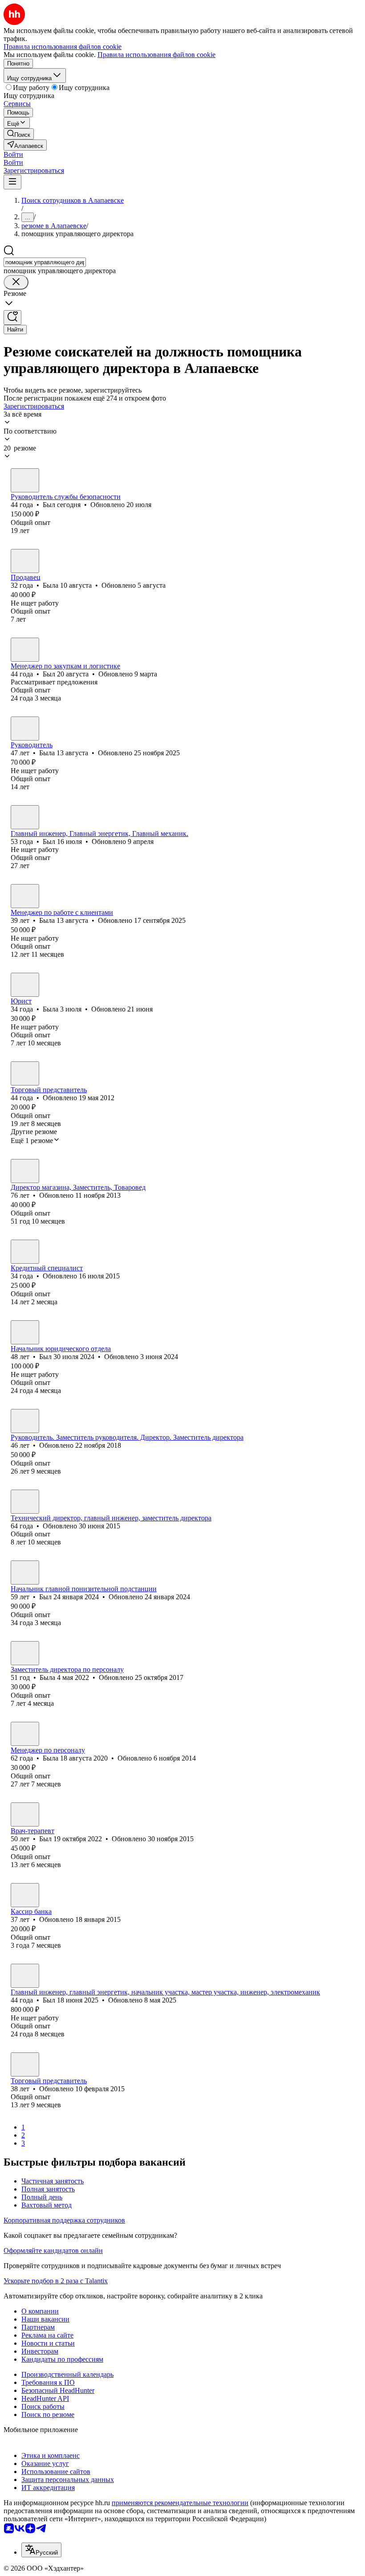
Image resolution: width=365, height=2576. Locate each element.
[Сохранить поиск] (12, 317)
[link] (19, 134)
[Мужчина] (25, 480)
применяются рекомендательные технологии (180, 2503)
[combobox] (45, 262)
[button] (13, 154)
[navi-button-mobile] (12, 182)
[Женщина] (25, 561)
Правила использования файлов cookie (156, 55)
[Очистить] (16, 282)
